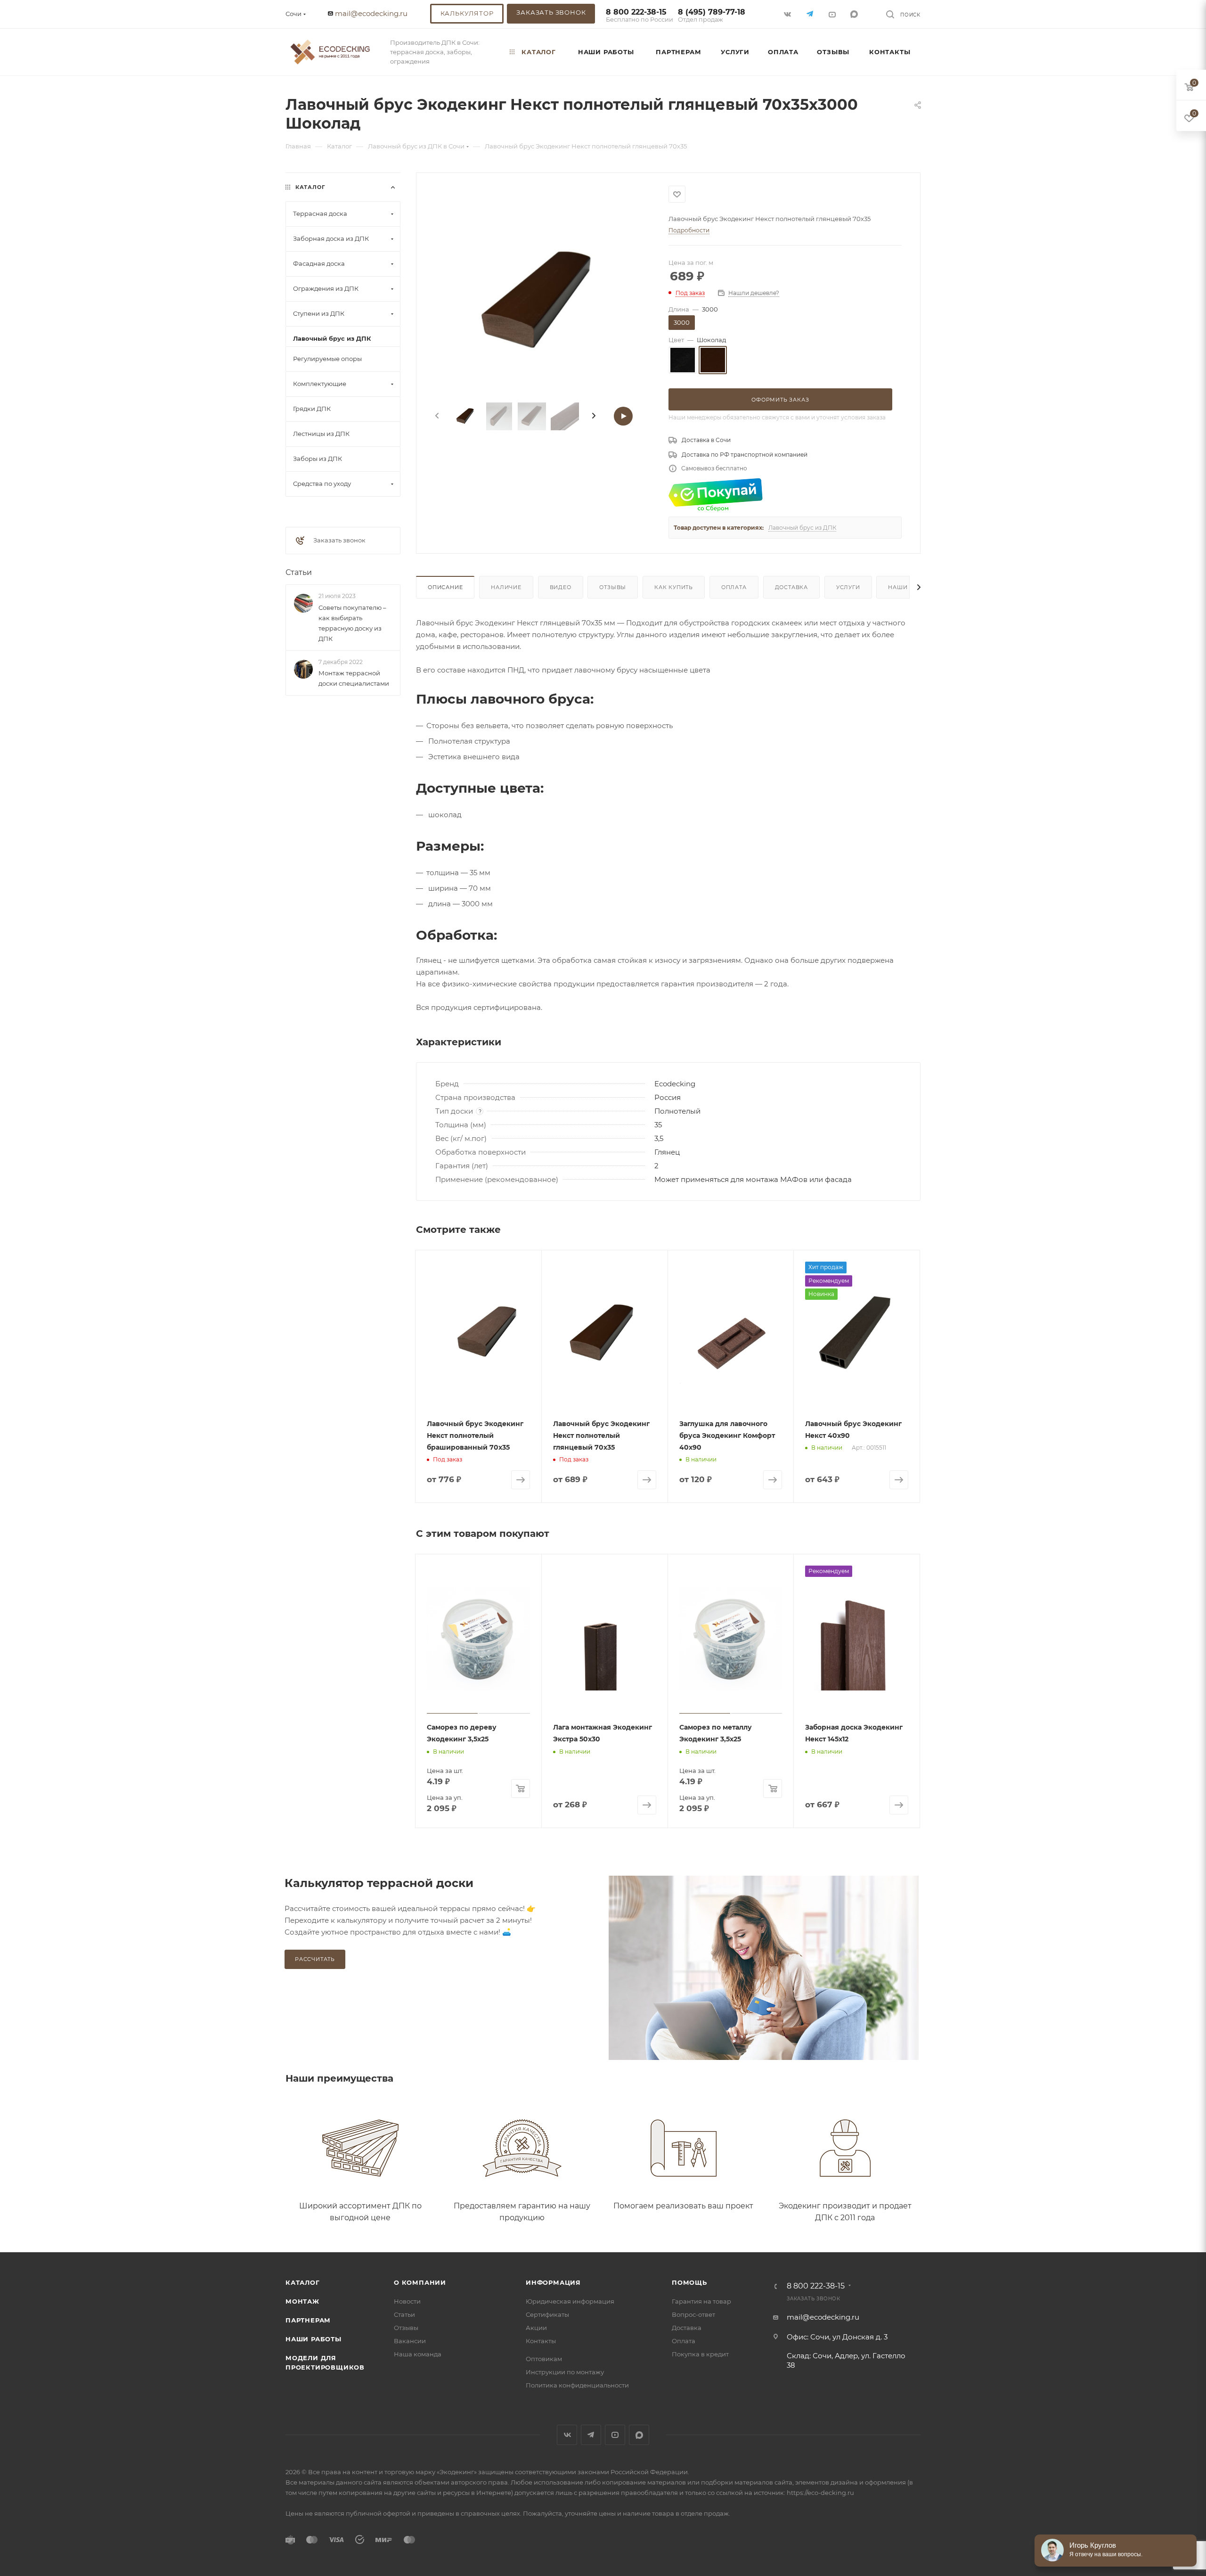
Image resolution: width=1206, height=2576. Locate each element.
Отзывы (613, 587)
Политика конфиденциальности (577, 2385)
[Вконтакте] (788, 14)
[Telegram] (811, 14)
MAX (855, 14)
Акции (536, 2328)
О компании (420, 2282)
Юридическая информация (570, 2301)
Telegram (591, 2435)
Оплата (734, 587)
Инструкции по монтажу (565, 2372)
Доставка (791, 587)
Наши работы (314, 2339)
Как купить (674, 587)
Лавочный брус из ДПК (802, 528)
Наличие (506, 587)
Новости (407, 2301)
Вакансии (410, 2341)
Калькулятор (467, 13)
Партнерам (308, 2320)
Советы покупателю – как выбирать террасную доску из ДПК (352, 623)
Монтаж (302, 2301)
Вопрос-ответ (693, 2314)
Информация (553, 2282)
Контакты (541, 2341)
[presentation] (436, 416)
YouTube (615, 2435)
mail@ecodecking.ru (371, 13)
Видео (561, 587)
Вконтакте (567, 2435)
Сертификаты (547, 2314)
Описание (445, 587)
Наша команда (418, 2354)
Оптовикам (544, 2359)
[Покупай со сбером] (716, 494)
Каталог (303, 2282)
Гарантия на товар (701, 2301)
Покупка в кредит (700, 2354)
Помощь (689, 2282)
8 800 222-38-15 (640, 16)
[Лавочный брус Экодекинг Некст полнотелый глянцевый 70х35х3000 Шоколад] (542, 304)
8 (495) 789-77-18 (712, 16)
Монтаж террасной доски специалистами (354, 678)
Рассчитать (315, 1959)
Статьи (299, 572)
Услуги (848, 587)
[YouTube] (833, 14)
